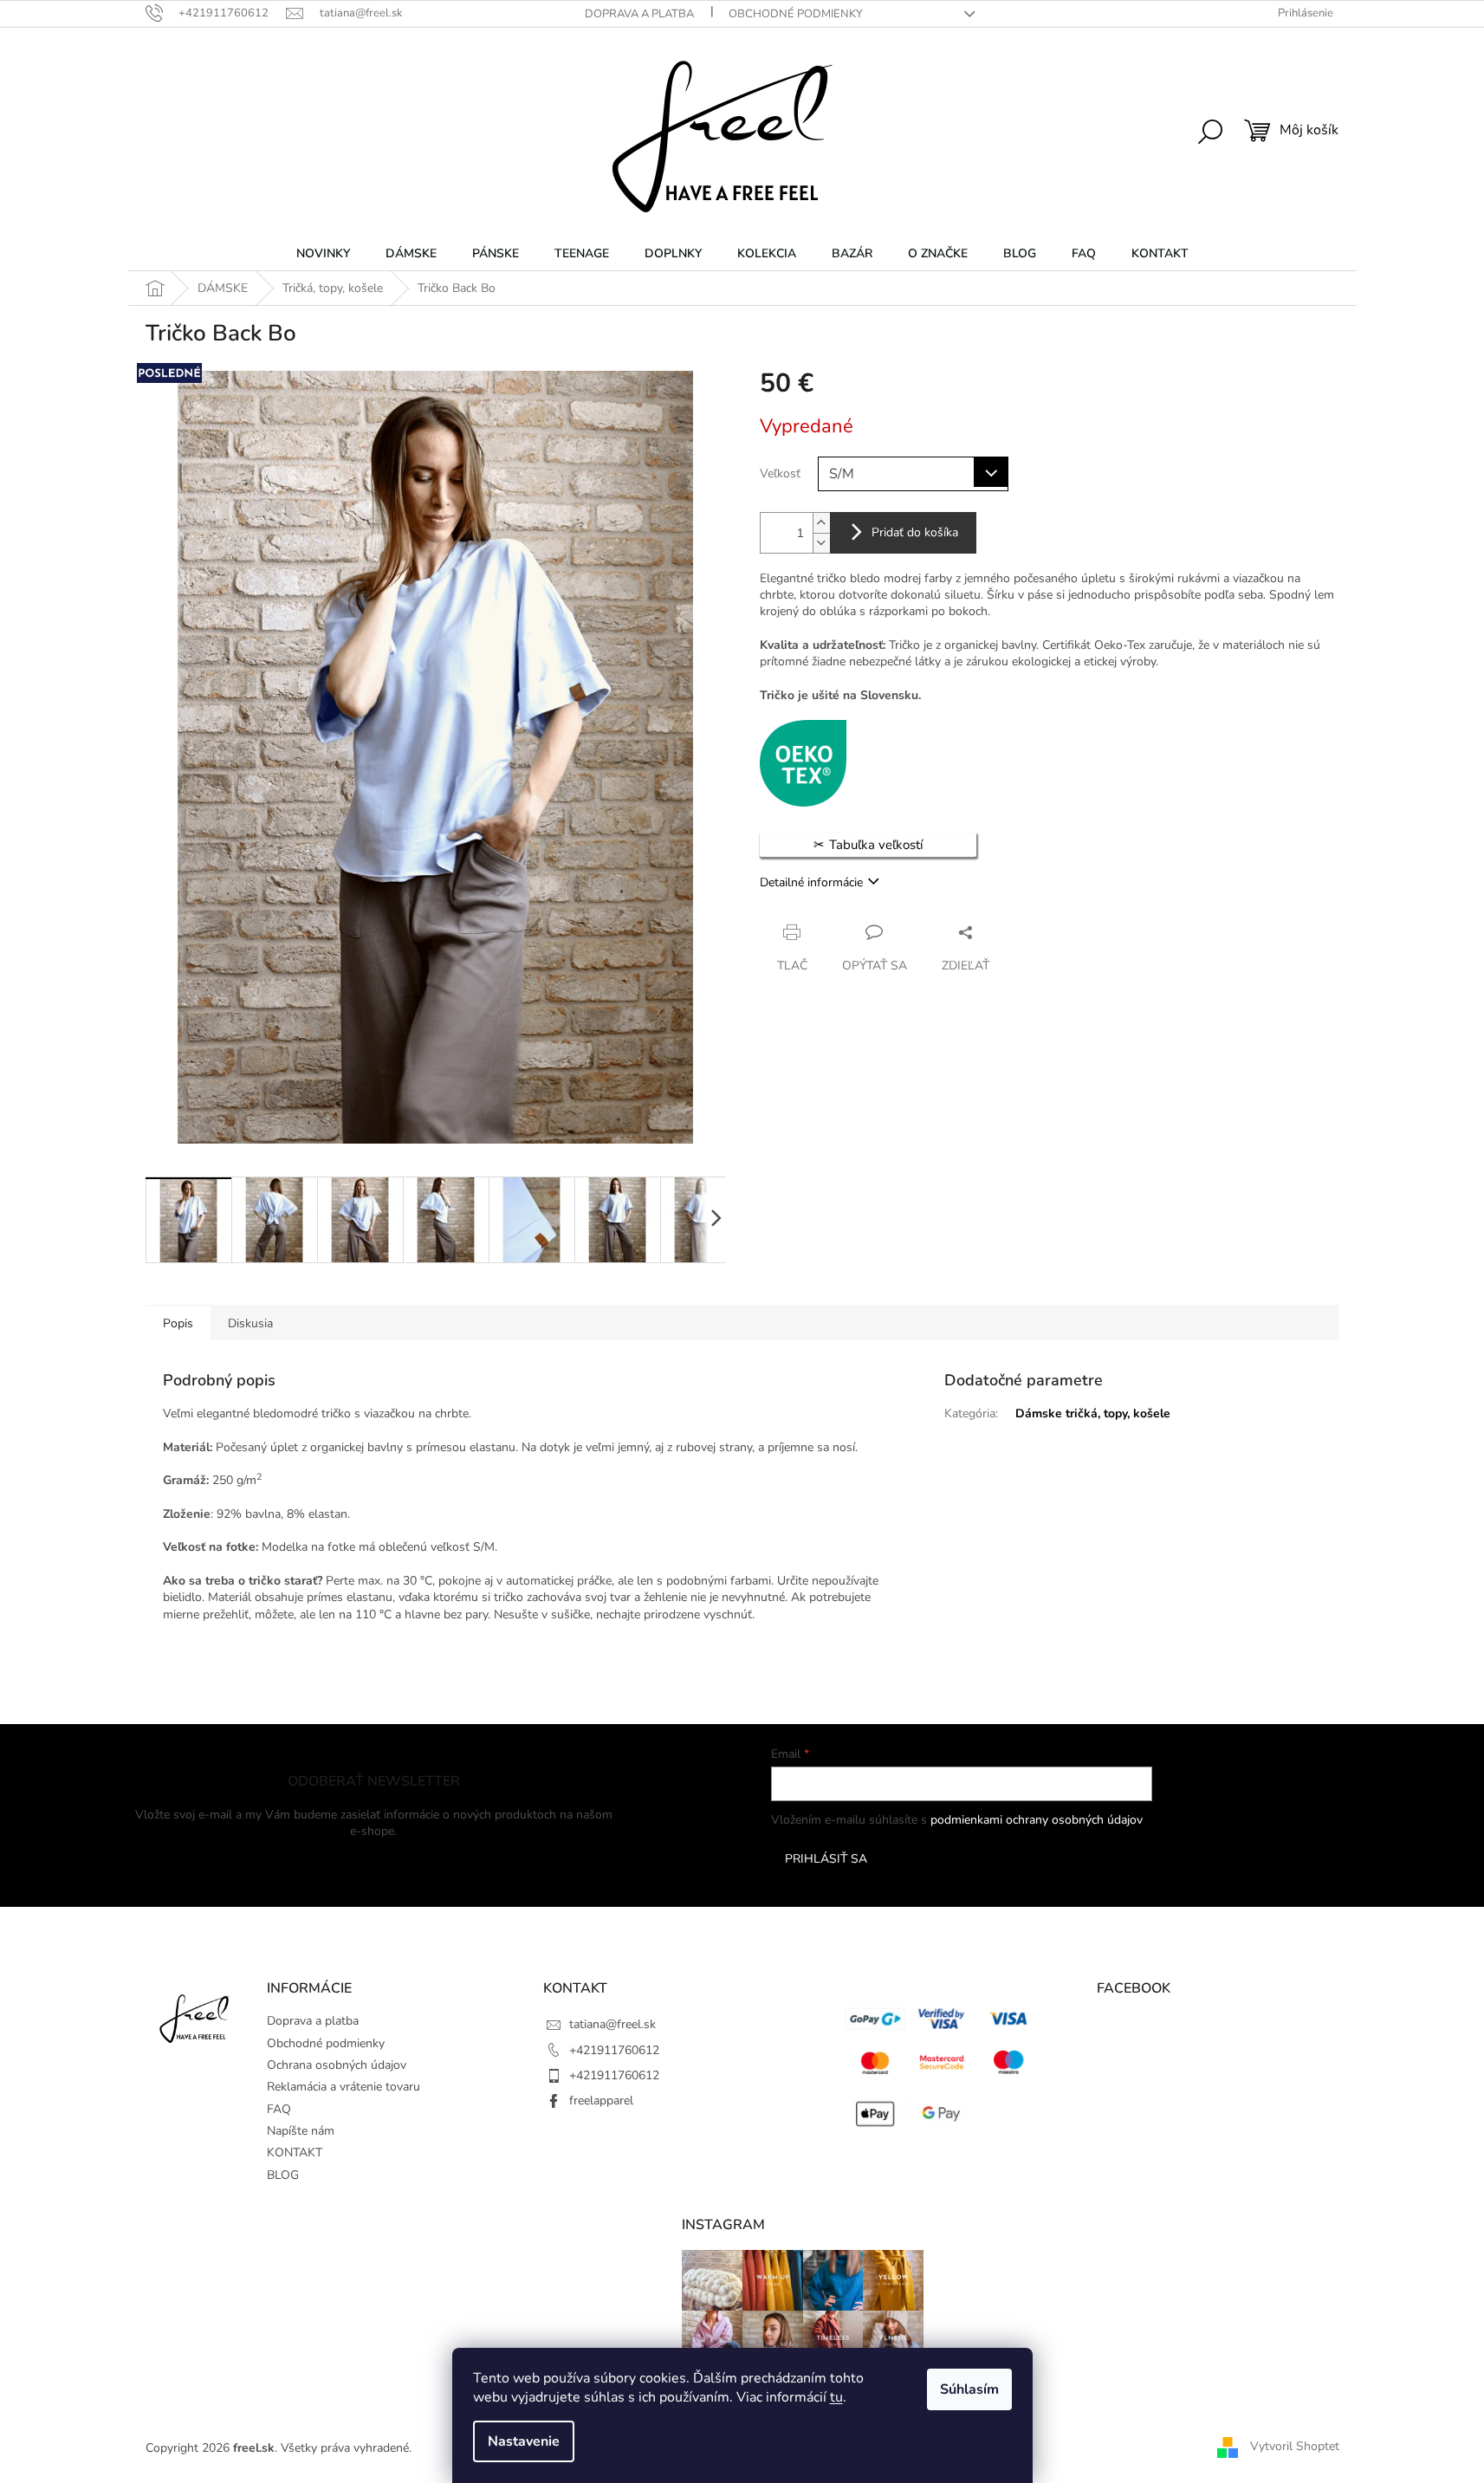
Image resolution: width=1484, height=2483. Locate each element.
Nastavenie (524, 2441)
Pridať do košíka (915, 532)
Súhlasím (969, 2389)
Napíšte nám (301, 2131)
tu (836, 2397)
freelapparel (601, 2101)
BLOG (283, 2175)
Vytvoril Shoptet (1295, 2447)
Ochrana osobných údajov (337, 2065)
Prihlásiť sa (826, 1859)
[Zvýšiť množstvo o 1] (821, 523)
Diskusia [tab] (250, 1323)
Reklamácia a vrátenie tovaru (343, 2087)
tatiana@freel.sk (612, 2024)
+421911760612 (614, 2050)
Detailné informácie (811, 882)
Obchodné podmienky (796, 14)
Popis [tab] (178, 1323)
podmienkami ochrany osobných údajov (1037, 1820)
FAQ (279, 2109)
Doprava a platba (639, 14)
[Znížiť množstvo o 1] (821, 543)
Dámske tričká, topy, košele (1093, 1413)
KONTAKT (295, 2152)
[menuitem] (323, 254)
